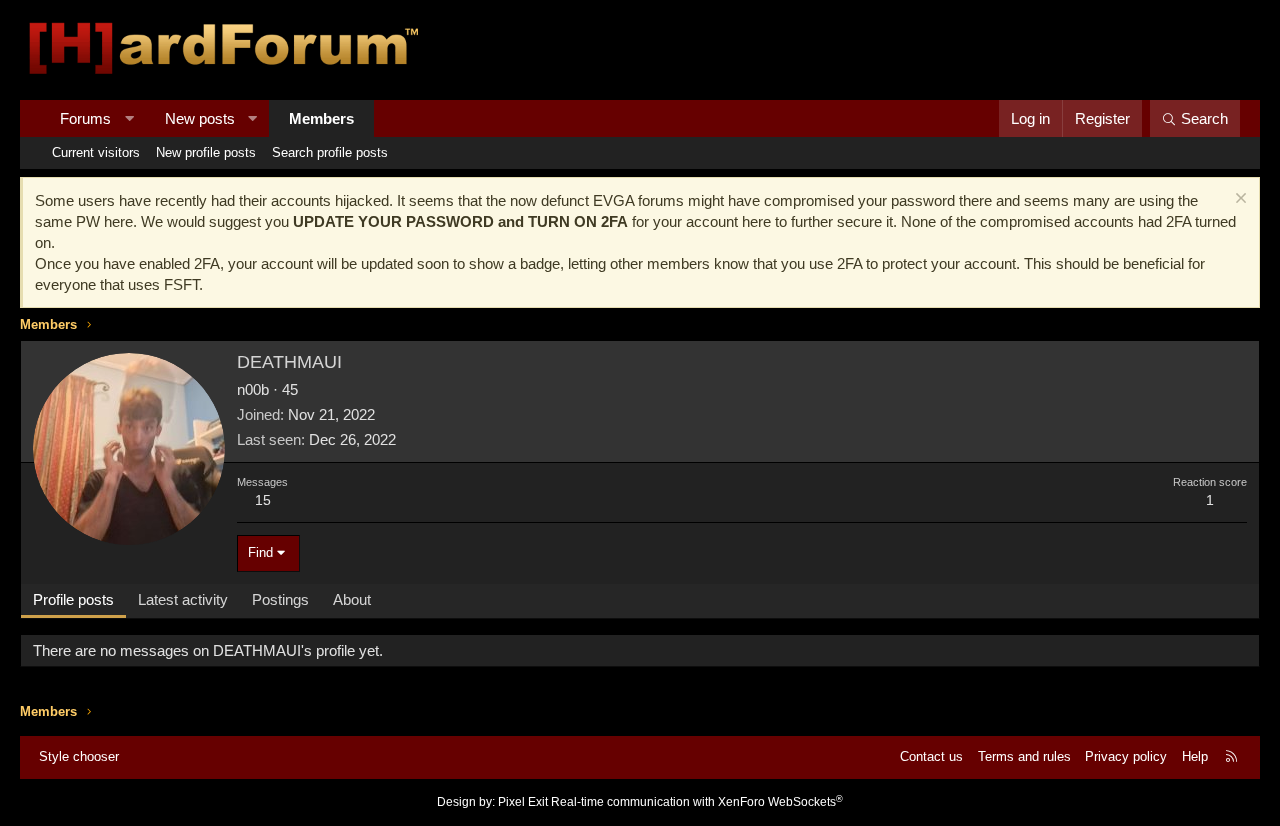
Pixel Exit (523, 802)
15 (263, 500)
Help (1195, 756)
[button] (129, 118)
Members (321, 118)
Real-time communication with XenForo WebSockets (697, 802)
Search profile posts (330, 152)
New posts (200, 118)
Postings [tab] (280, 599)
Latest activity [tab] (183, 599)
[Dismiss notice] (1238, 200)
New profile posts (206, 152)
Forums (85, 118)
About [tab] (352, 599)
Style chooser (79, 756)
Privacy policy (1126, 756)
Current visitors (96, 152)
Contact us (931, 756)
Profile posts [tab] (73, 599)
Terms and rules (1024, 756)
